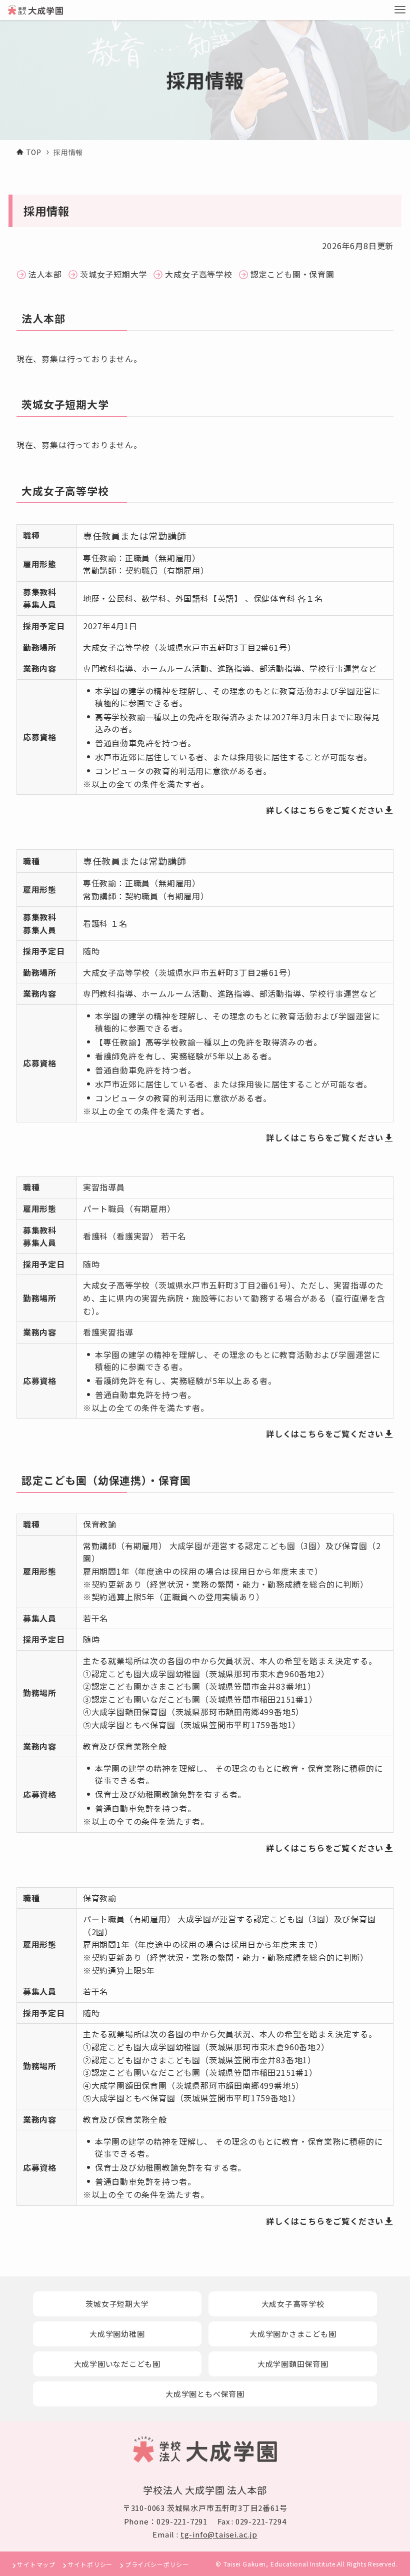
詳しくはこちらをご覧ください (325, 810)
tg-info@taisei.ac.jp (219, 2534)
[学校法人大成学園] (35, 10)
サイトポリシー (90, 2564)
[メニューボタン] (400, 10)
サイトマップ (36, 2564)
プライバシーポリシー (157, 2564)
